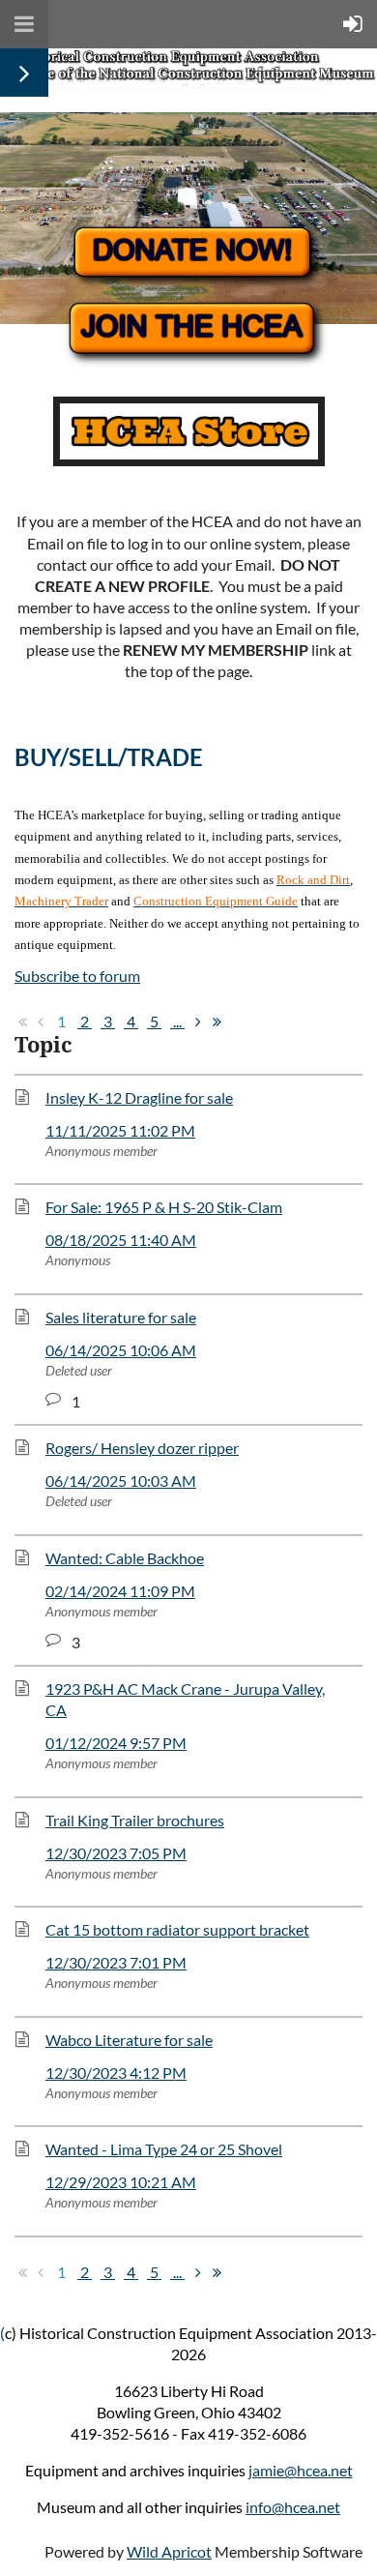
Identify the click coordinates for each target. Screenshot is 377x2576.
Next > (198, 1022)
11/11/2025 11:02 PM (120, 1130)
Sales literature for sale (121, 1317)
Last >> (217, 1022)
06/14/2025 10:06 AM (121, 1350)
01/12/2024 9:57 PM (116, 1743)
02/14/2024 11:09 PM (120, 1591)
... (177, 1021)
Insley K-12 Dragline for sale (139, 1097)
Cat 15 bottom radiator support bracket (177, 1929)
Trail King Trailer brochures (135, 1820)
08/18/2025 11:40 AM (121, 1240)
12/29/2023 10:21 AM (121, 2182)
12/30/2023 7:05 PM (116, 1853)
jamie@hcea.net (301, 2470)
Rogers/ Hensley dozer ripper (142, 1448)
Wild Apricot (169, 2551)
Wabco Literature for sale (129, 2040)
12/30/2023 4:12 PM (116, 2073)
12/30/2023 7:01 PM (116, 1962)
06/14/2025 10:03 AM (121, 1480)
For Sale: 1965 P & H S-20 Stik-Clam (164, 1207)
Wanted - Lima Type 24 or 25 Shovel (164, 2149)
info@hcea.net (293, 2507)
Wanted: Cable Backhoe (125, 1558)
